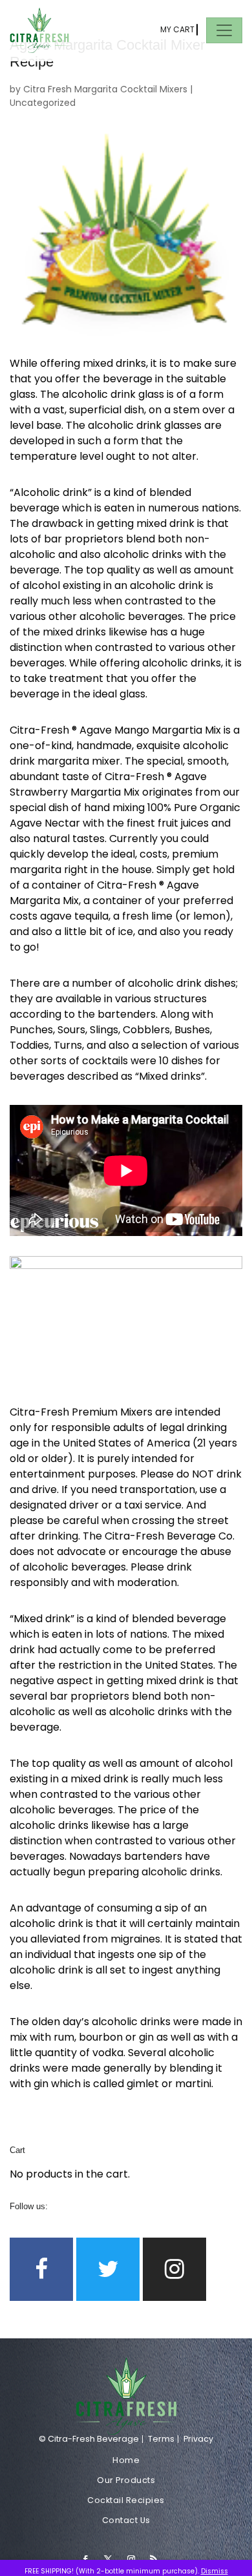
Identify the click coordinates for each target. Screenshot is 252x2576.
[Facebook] (41, 2269)
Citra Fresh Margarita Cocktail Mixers (105, 89)
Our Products (126, 2480)
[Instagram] (174, 2269)
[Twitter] (108, 2269)
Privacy (198, 2439)
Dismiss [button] (215, 2571)
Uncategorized (43, 103)
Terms (161, 2439)
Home (126, 2460)
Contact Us (126, 2520)
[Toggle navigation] (224, 30)
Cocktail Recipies (126, 2500)
